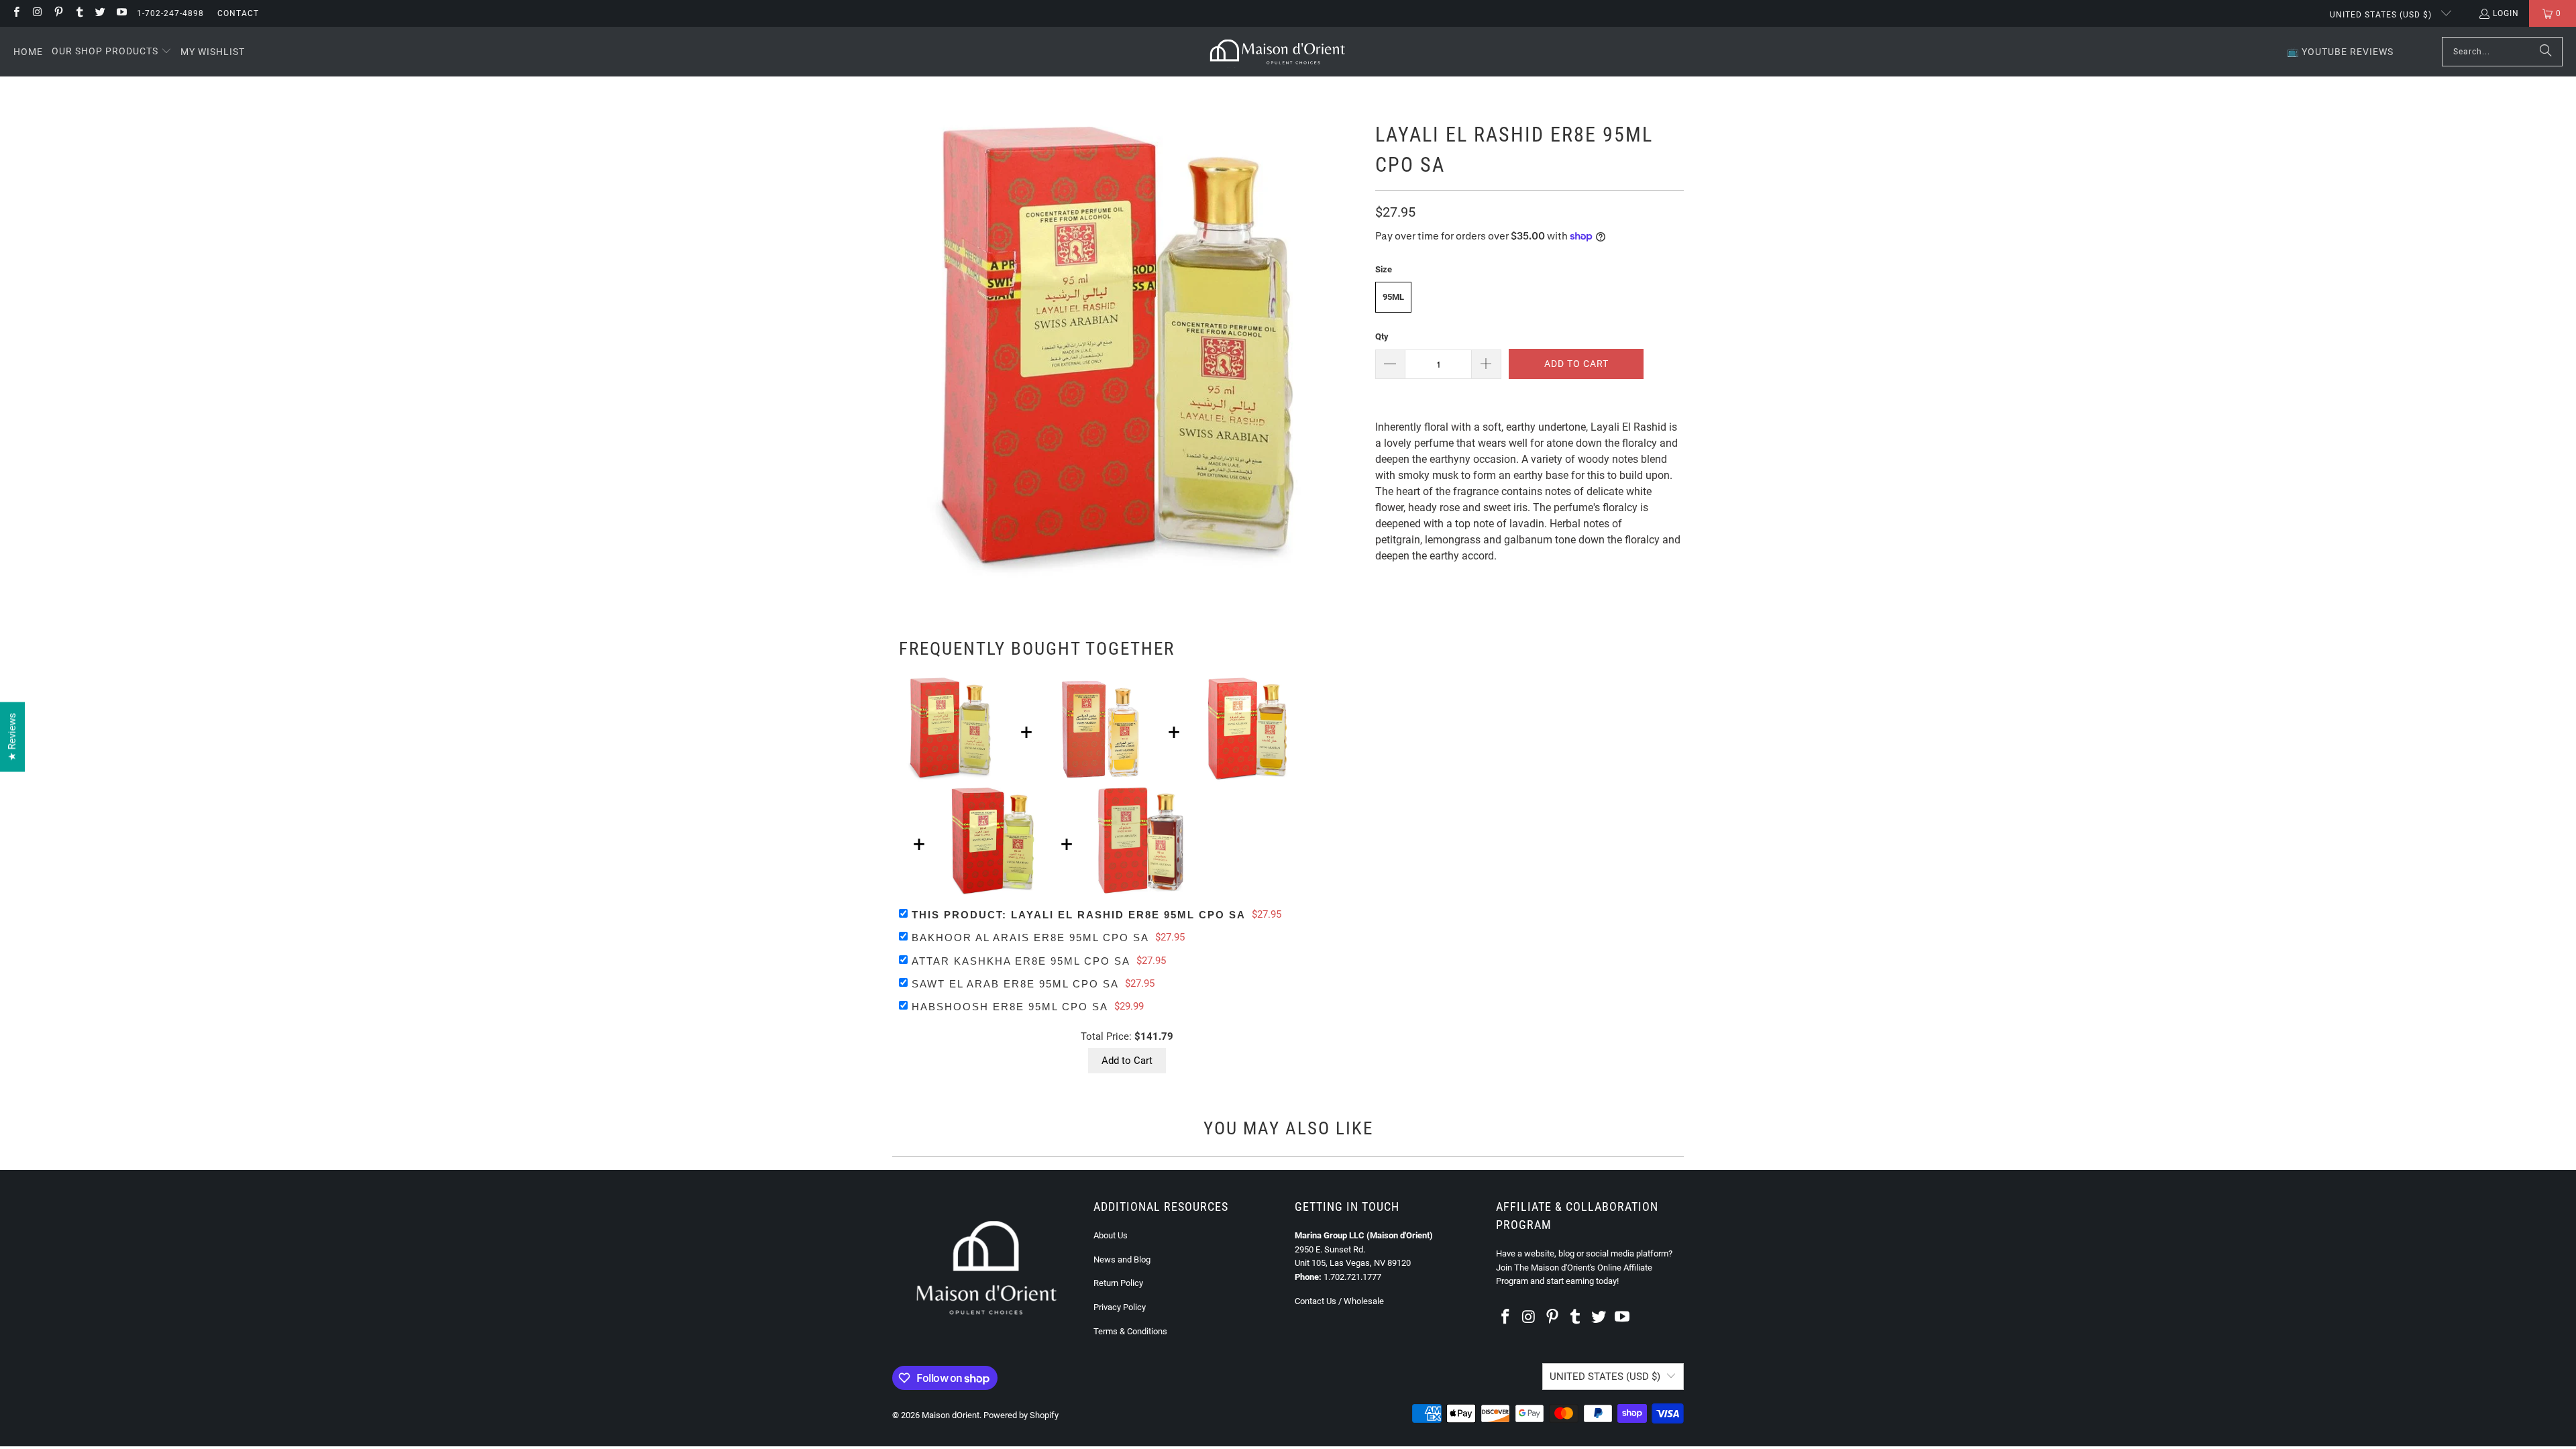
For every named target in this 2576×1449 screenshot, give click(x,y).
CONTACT (238, 13)
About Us (1111, 1235)
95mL (1393, 297)
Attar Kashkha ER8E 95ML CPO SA (1021, 961)
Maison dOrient (951, 1415)
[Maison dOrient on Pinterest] (58, 13)
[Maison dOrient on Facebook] (16, 13)
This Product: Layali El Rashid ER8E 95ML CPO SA (1079, 915)
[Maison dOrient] (1278, 52)
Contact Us (1316, 1301)
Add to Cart (1127, 1061)
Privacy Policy (1120, 1307)
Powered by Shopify (1021, 1415)
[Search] (2546, 52)
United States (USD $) (2382, 15)
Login (2506, 13)
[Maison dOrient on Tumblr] (79, 13)
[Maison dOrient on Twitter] (100, 13)
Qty (1382, 336)
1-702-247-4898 (170, 13)
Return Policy (1118, 1283)
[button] (112, 52)
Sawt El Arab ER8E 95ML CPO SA (1015, 984)
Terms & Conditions (1130, 1331)
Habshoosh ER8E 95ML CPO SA (1010, 1007)
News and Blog (1122, 1259)
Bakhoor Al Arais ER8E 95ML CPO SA (1030, 937)
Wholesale (1364, 1301)
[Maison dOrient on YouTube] (120, 13)
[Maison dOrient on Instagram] (37, 13)
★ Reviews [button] (12, 737)
